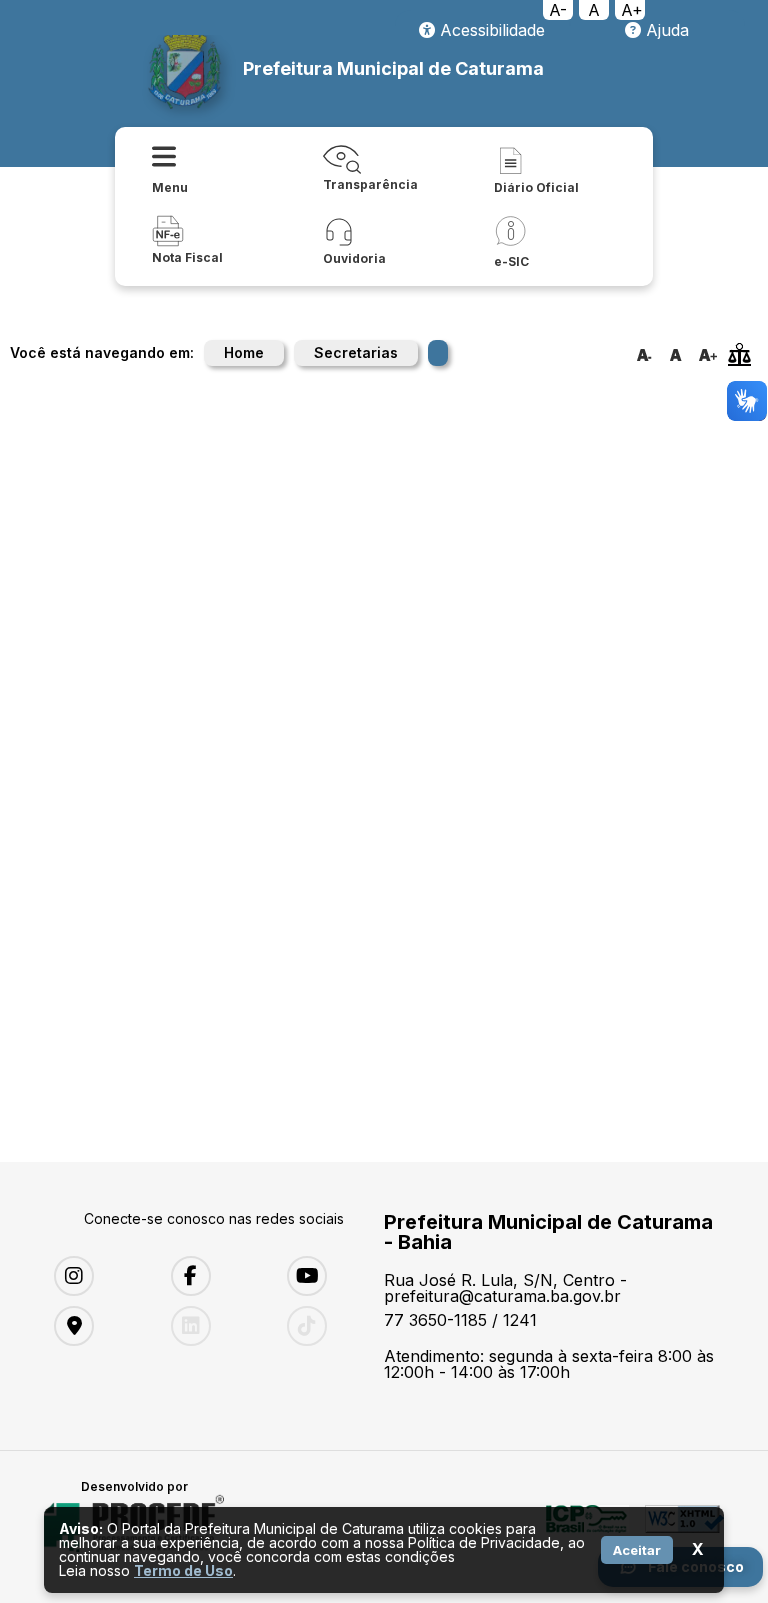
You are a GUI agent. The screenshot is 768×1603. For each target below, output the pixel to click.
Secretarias (356, 352)
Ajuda (665, 30)
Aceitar (637, 1550)
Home (244, 352)
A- (558, 10)
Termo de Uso (183, 1570)
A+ (632, 10)
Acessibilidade (490, 30)
